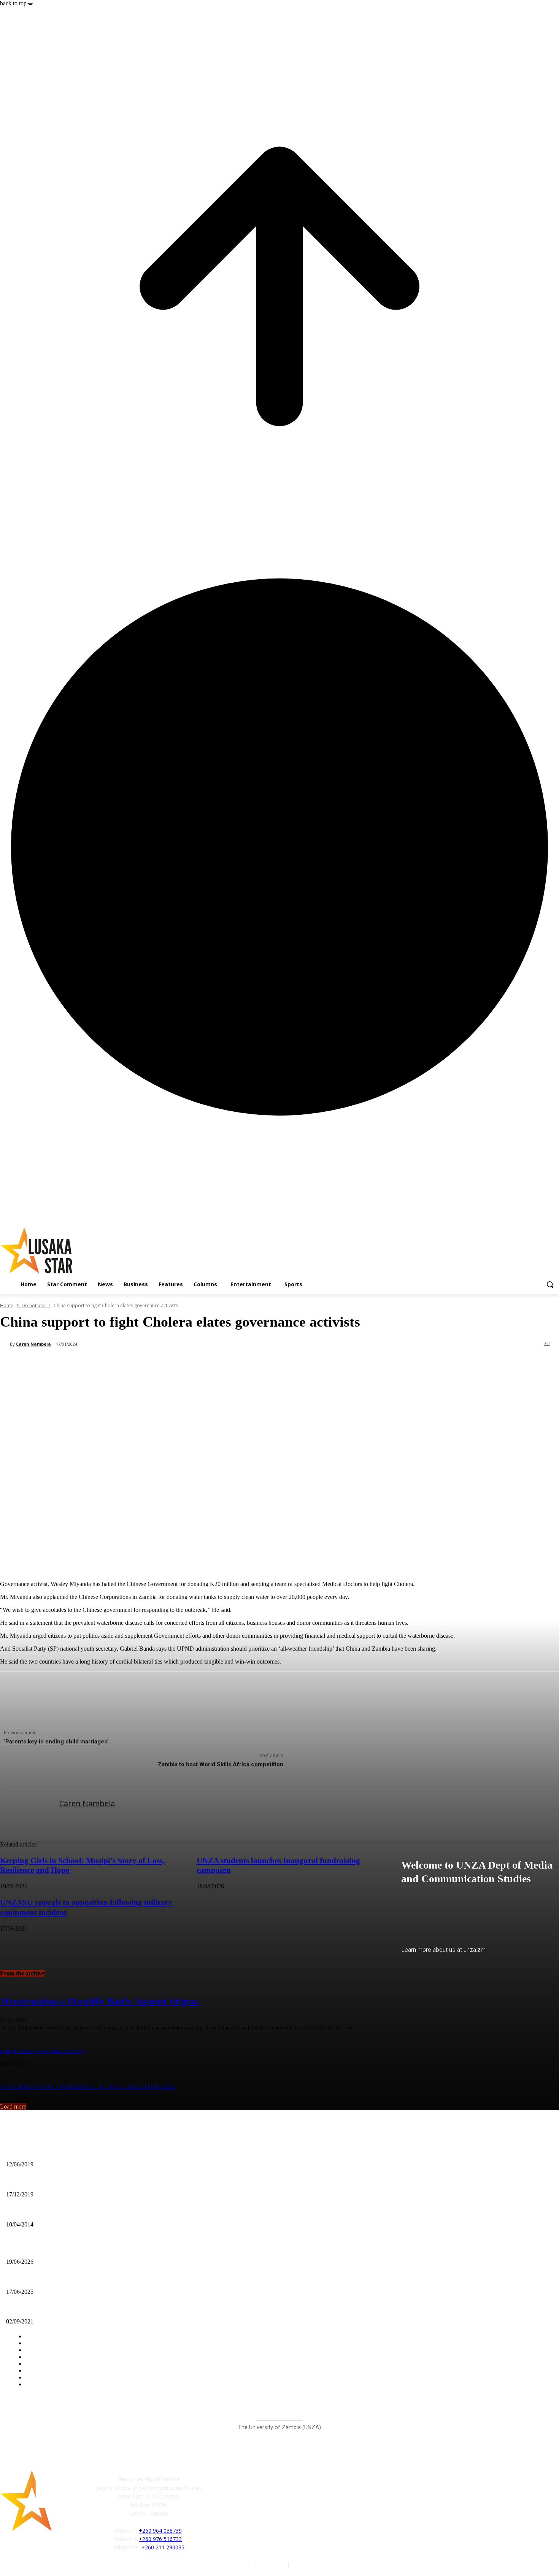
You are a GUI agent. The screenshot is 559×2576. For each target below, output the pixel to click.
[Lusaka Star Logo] (84, 1250)
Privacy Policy (269, 2564)
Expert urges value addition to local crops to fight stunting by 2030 (83, 2249)
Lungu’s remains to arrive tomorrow (48, 2279)
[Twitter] (253, 2511)
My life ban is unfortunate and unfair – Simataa (62, 2212)
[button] (550, 1284)
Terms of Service (312, 2564)
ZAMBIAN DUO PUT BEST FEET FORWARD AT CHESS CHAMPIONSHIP (96, 2182)
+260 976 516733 (160, 2539)
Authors (237, 2564)
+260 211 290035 (163, 2547)
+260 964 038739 (160, 2531)
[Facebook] (219, 2511)
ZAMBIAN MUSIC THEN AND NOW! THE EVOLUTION (74, 2152)
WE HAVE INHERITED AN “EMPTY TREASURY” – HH (73, 2309)
